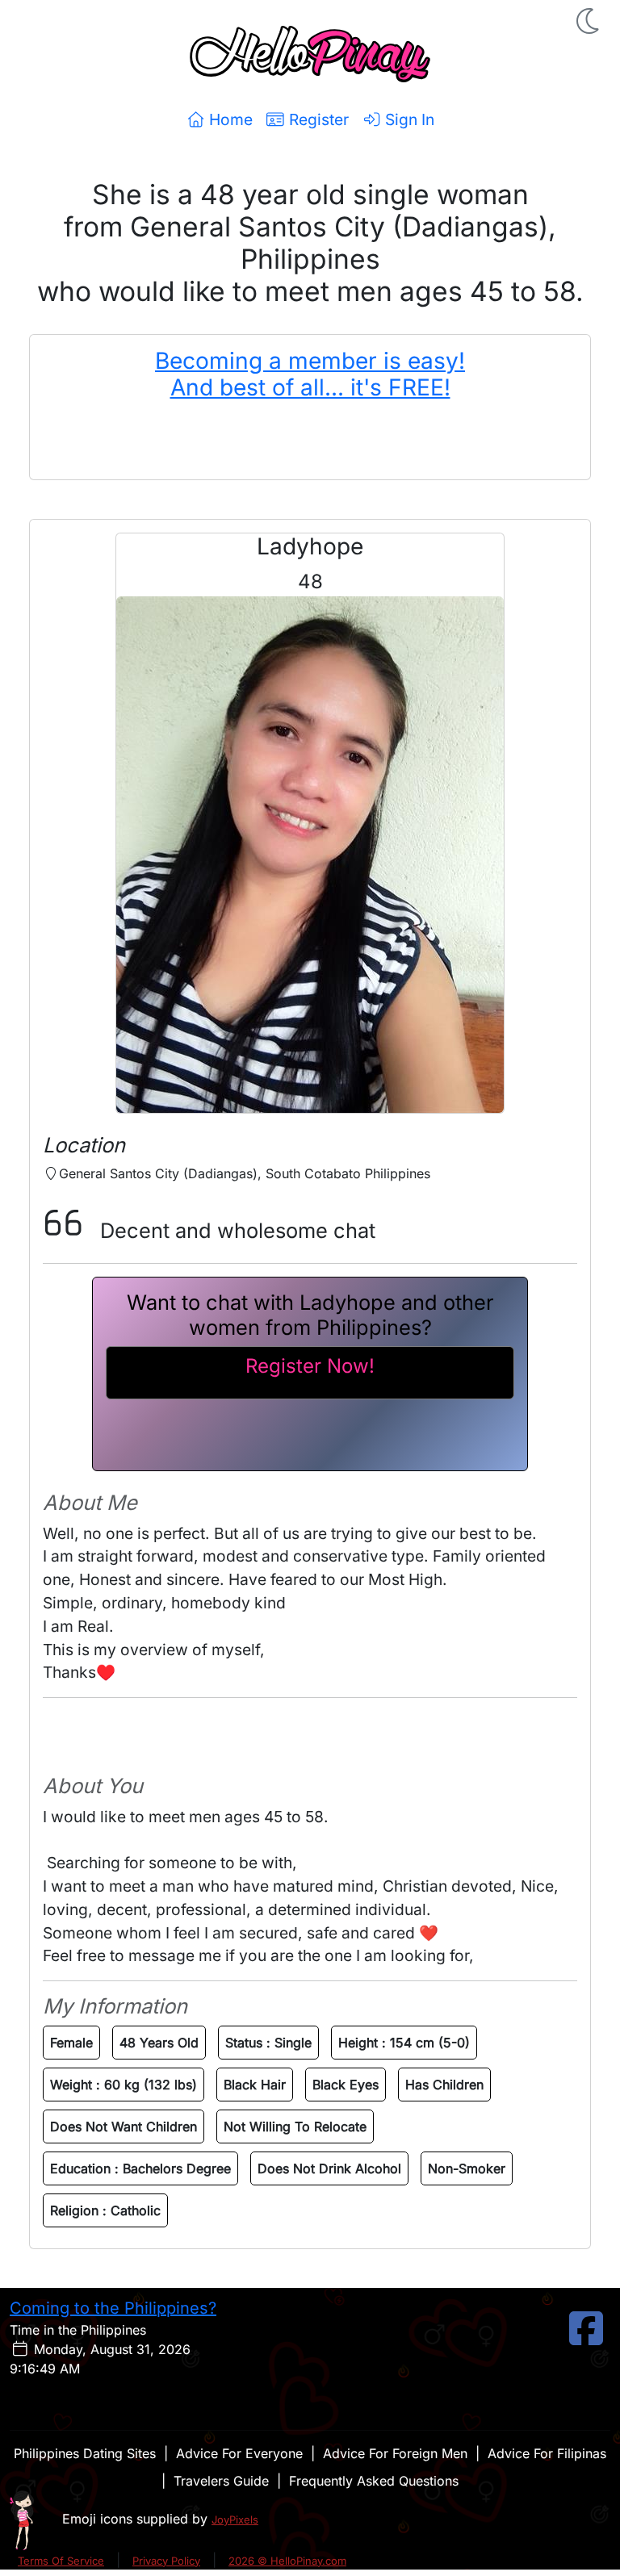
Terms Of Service (61, 2561)
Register (317, 119)
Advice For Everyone (239, 2453)
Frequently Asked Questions (374, 2481)
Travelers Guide (221, 2481)
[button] (589, 21)
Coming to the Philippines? (113, 2308)
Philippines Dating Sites (85, 2453)
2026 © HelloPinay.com (287, 2561)
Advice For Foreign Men (395, 2453)
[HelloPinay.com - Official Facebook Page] (586, 2338)
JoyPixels (235, 2520)
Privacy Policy (166, 2561)
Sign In (408, 119)
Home (229, 119)
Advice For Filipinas (547, 2453)
